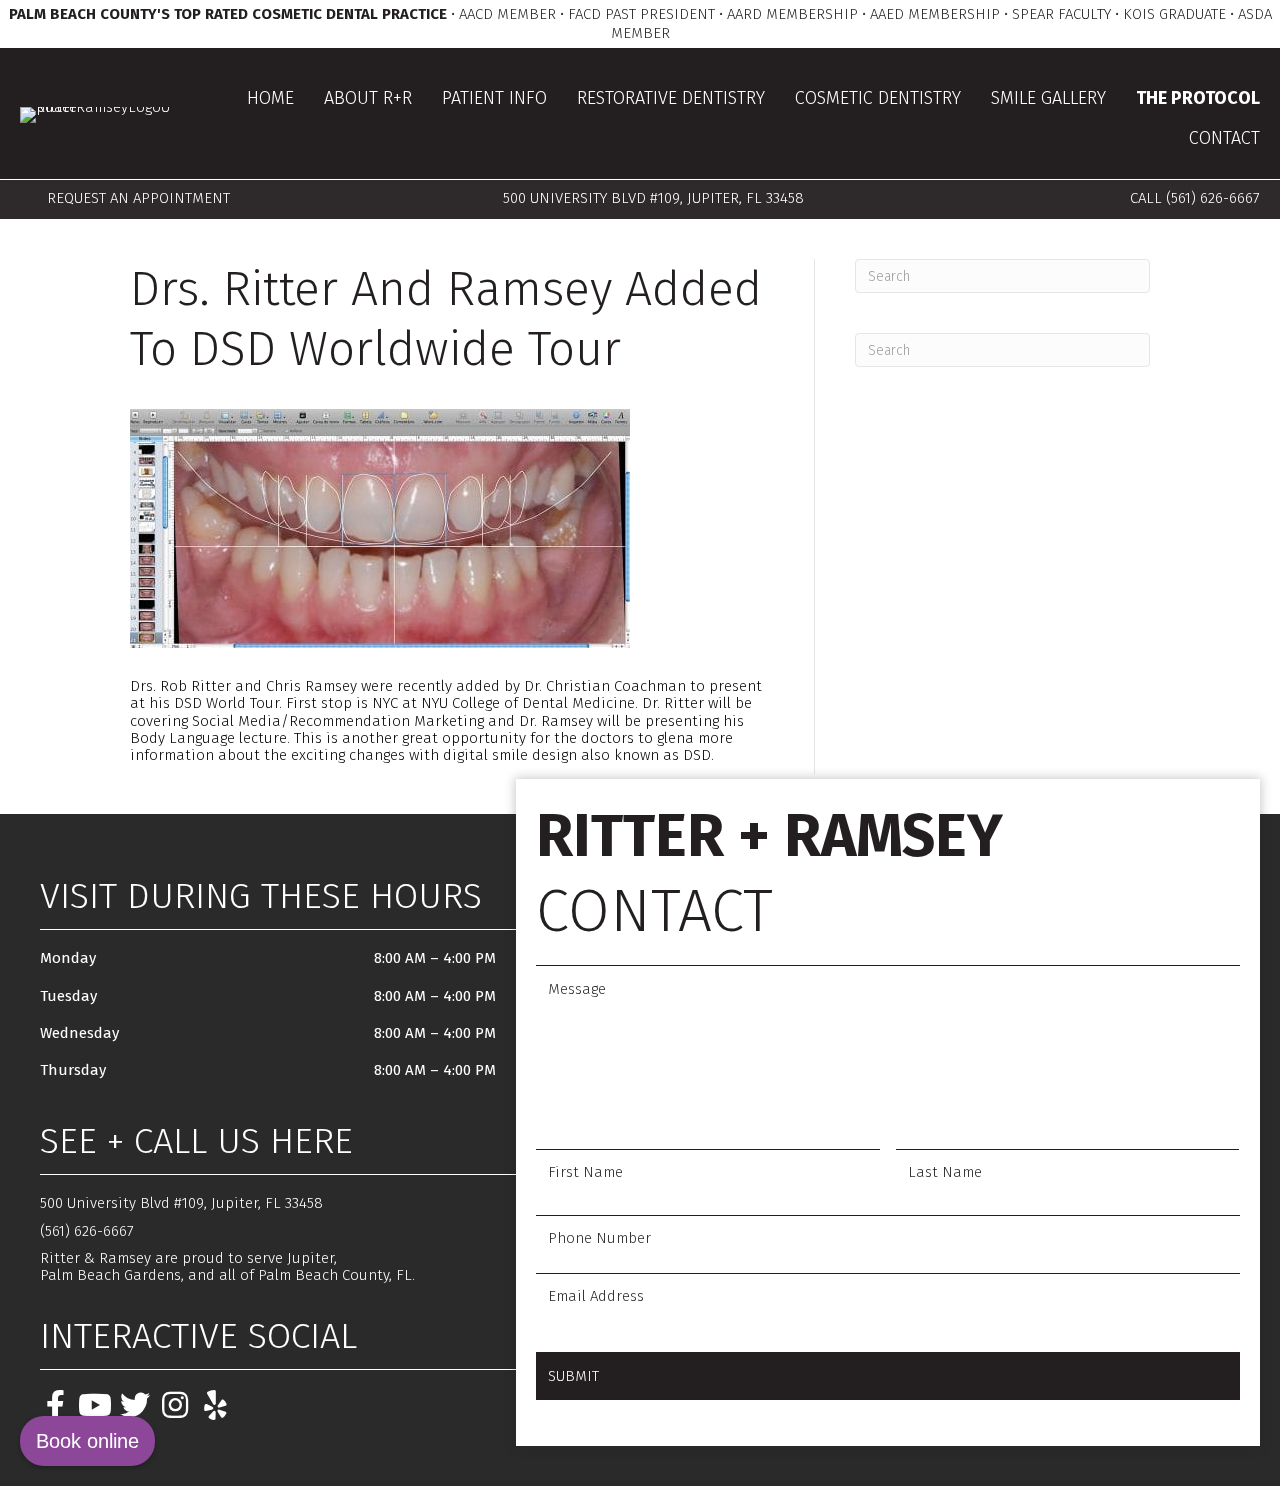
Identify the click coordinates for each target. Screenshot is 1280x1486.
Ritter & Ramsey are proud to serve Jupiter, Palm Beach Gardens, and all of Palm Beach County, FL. (227, 1266)
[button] (55, 1405)
